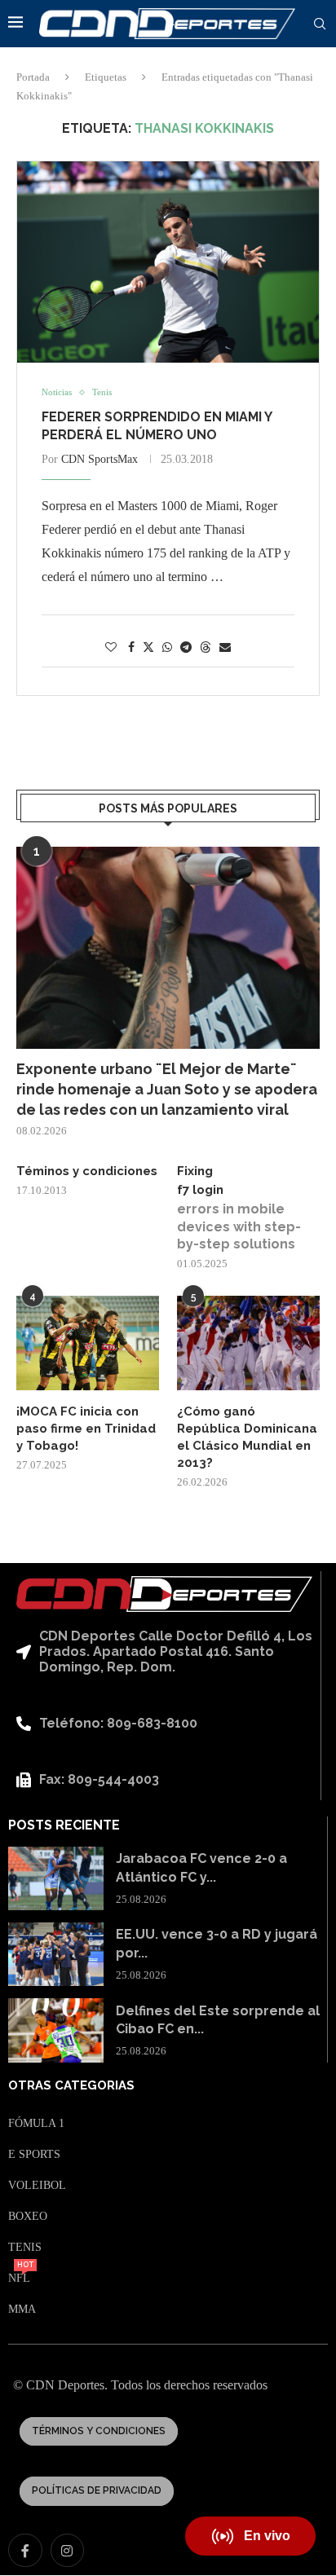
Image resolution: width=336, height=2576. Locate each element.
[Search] (320, 24)
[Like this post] (111, 648)
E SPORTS (34, 2155)
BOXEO (28, 2217)
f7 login (200, 1190)
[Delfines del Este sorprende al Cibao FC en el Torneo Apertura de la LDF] (56, 2030)
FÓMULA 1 (36, 2124)
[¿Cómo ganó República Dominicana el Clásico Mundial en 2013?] (248, 1343)
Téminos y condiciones (87, 1171)
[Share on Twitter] (148, 647)
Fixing (195, 1171)
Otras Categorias (71, 2086)
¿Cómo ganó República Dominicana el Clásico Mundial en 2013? (247, 1437)
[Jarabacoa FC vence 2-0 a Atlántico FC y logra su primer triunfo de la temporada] (56, 1878)
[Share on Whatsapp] (167, 648)
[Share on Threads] (206, 647)
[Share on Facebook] (131, 648)
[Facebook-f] (25, 2551)
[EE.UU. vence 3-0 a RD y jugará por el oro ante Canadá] (56, 1954)
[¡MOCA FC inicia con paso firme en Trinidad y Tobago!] (88, 1343)
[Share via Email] (225, 648)
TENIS (25, 2248)
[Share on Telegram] (186, 648)
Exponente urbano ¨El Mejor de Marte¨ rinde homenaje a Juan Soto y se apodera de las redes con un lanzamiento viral (167, 1089)
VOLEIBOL (37, 2186)
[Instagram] (68, 2551)
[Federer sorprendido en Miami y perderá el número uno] (168, 262)
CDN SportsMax (99, 459)
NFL (19, 2279)
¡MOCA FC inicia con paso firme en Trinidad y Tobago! (86, 1429)
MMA (22, 2310)
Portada (33, 77)
